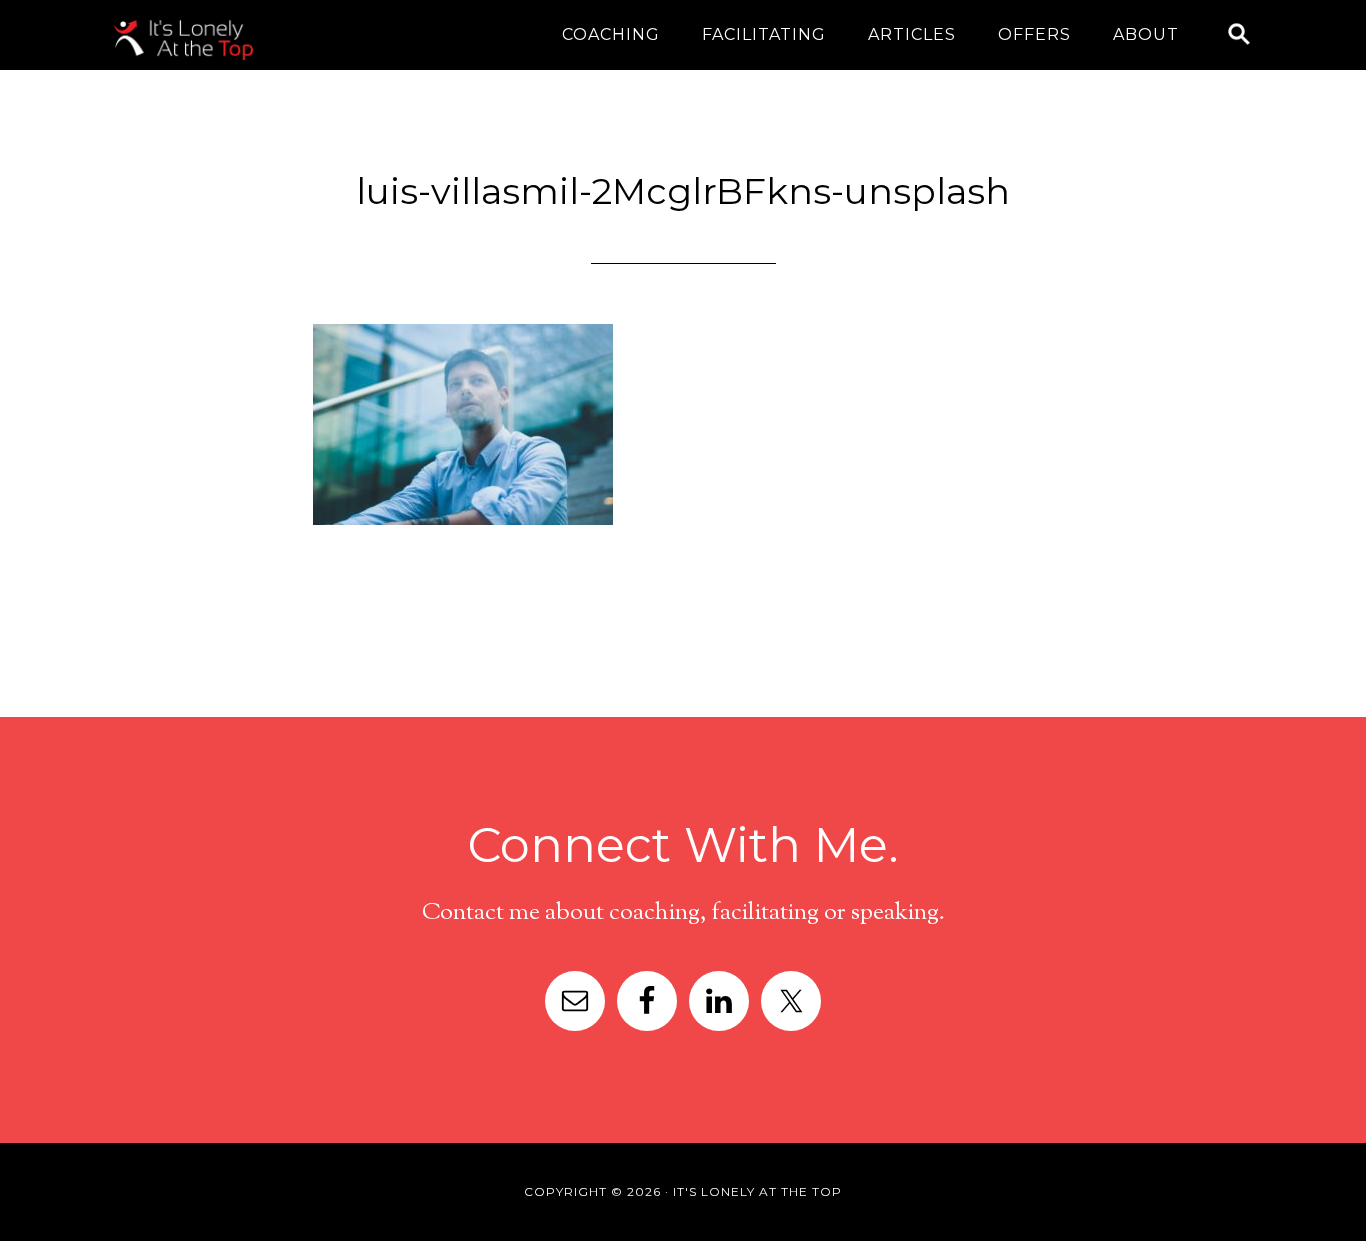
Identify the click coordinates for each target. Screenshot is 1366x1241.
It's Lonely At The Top (269, 40)
